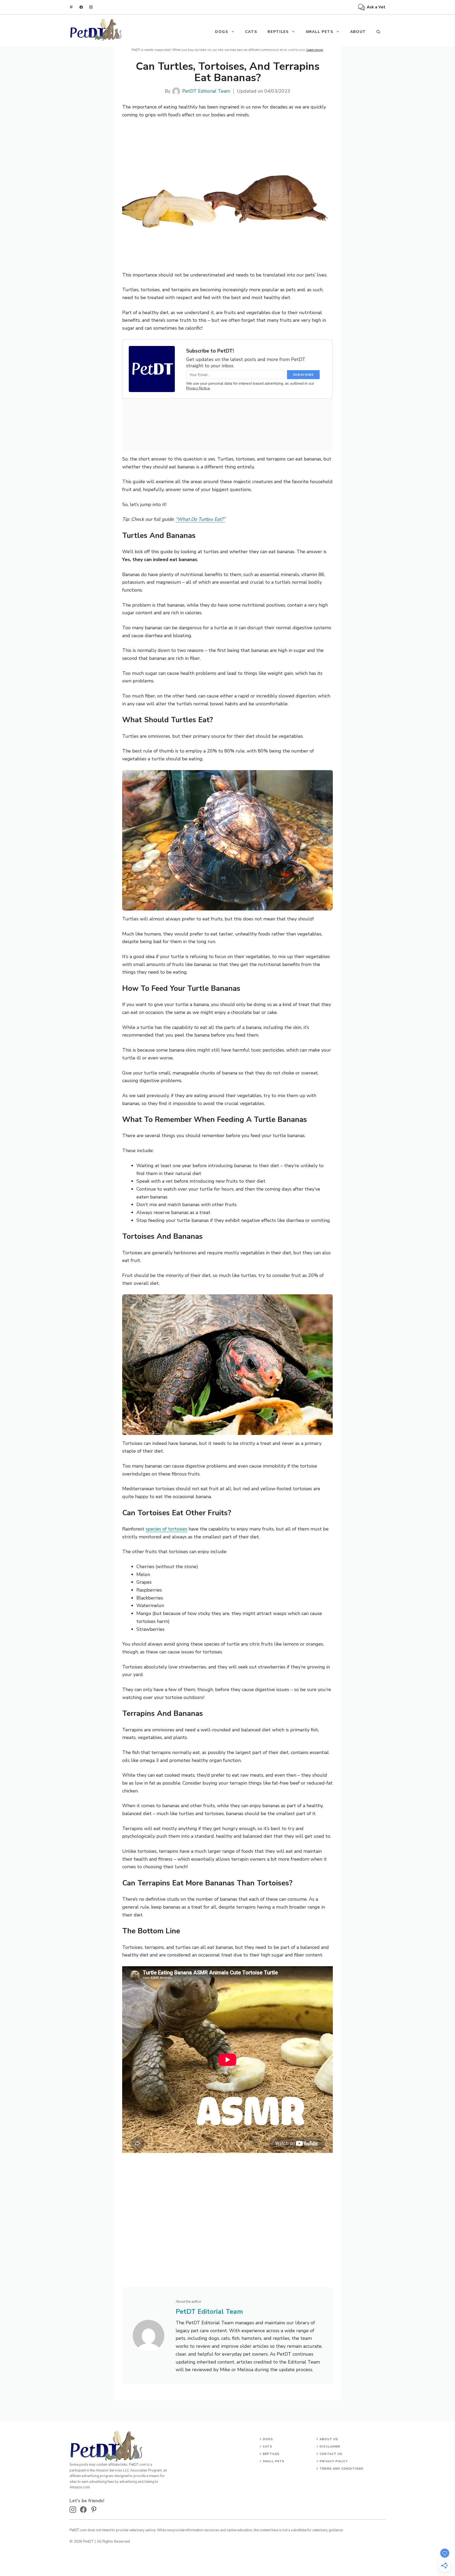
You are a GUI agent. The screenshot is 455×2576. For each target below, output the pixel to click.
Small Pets (320, 32)
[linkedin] (71, 7)
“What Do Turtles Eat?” (200, 519)
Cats (251, 32)
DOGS (222, 32)
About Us (329, 2439)
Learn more (315, 50)
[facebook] (81, 7)
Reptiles (278, 32)
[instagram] (91, 7)
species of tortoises (166, 1529)
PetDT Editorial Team (206, 91)
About (358, 32)
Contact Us (331, 2454)
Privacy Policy (334, 2461)
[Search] (378, 32)
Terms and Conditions (342, 2469)
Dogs (268, 2439)
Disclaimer (330, 2447)
